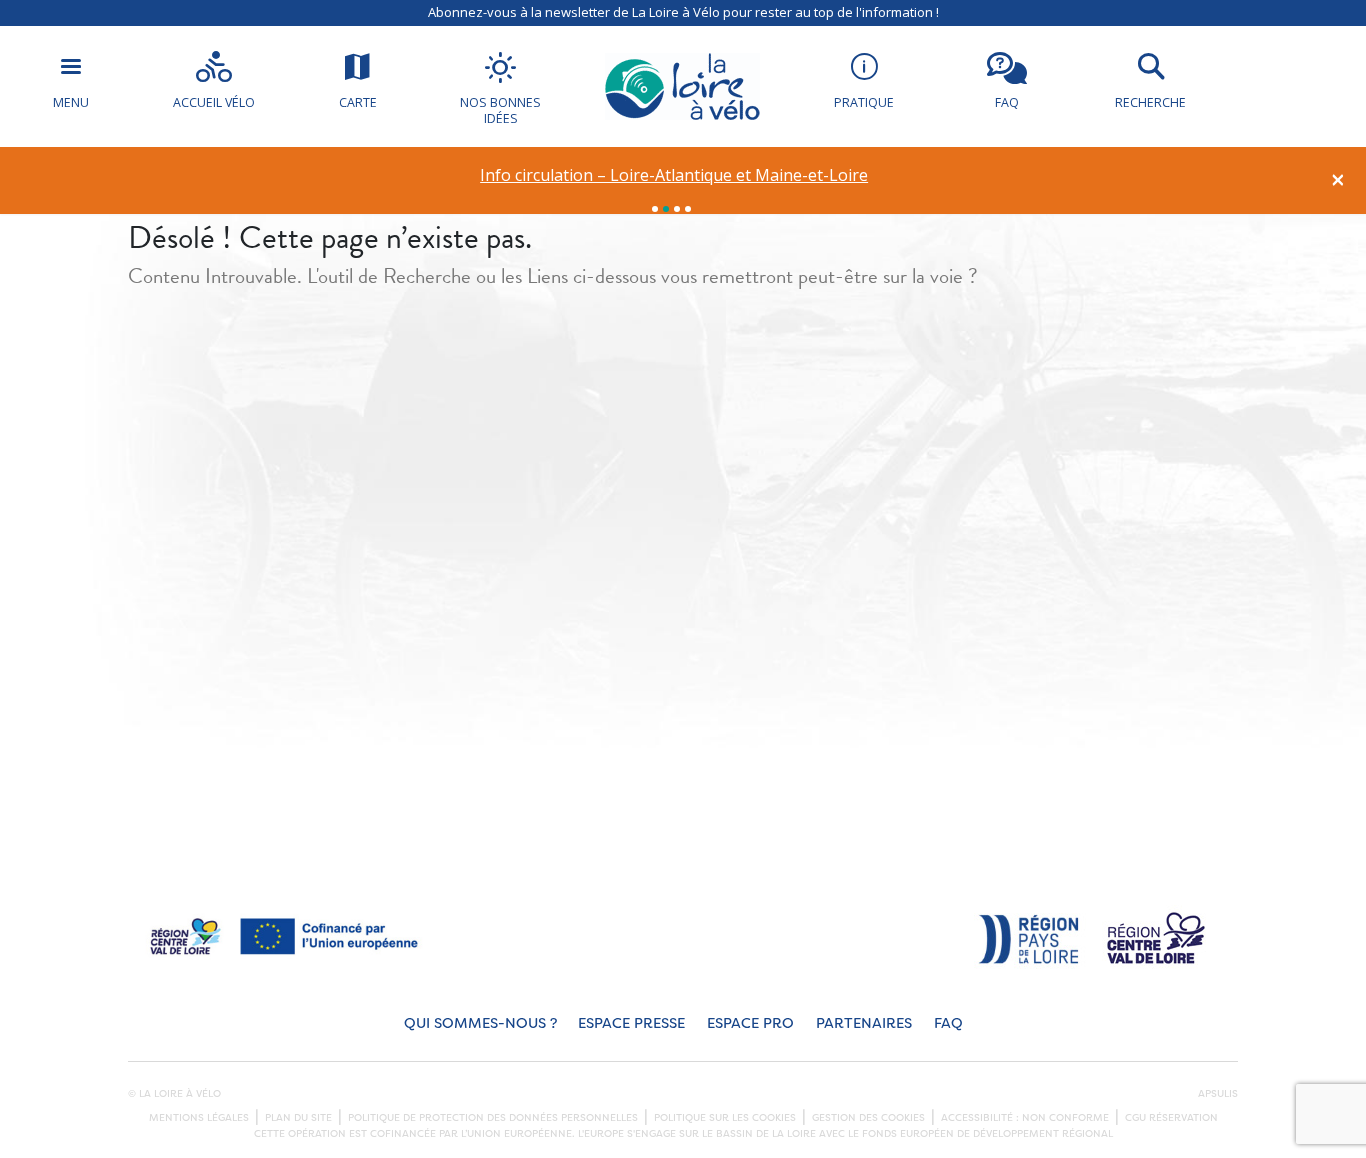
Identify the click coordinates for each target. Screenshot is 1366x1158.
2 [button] (666, 209)
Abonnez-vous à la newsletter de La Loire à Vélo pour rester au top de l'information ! (683, 12)
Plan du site (298, 1118)
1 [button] (655, 209)
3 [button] (677, 209)
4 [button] (688, 209)
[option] (674, 175)
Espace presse (631, 1023)
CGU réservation (1171, 1118)
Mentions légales (199, 1118)
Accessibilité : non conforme (1025, 1118)
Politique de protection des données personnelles (493, 1118)
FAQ (948, 1023)
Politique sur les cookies (725, 1118)
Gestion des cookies (868, 1118)
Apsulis (1218, 1094)
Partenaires (864, 1023)
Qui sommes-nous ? (480, 1023)
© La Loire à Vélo (174, 1094)
